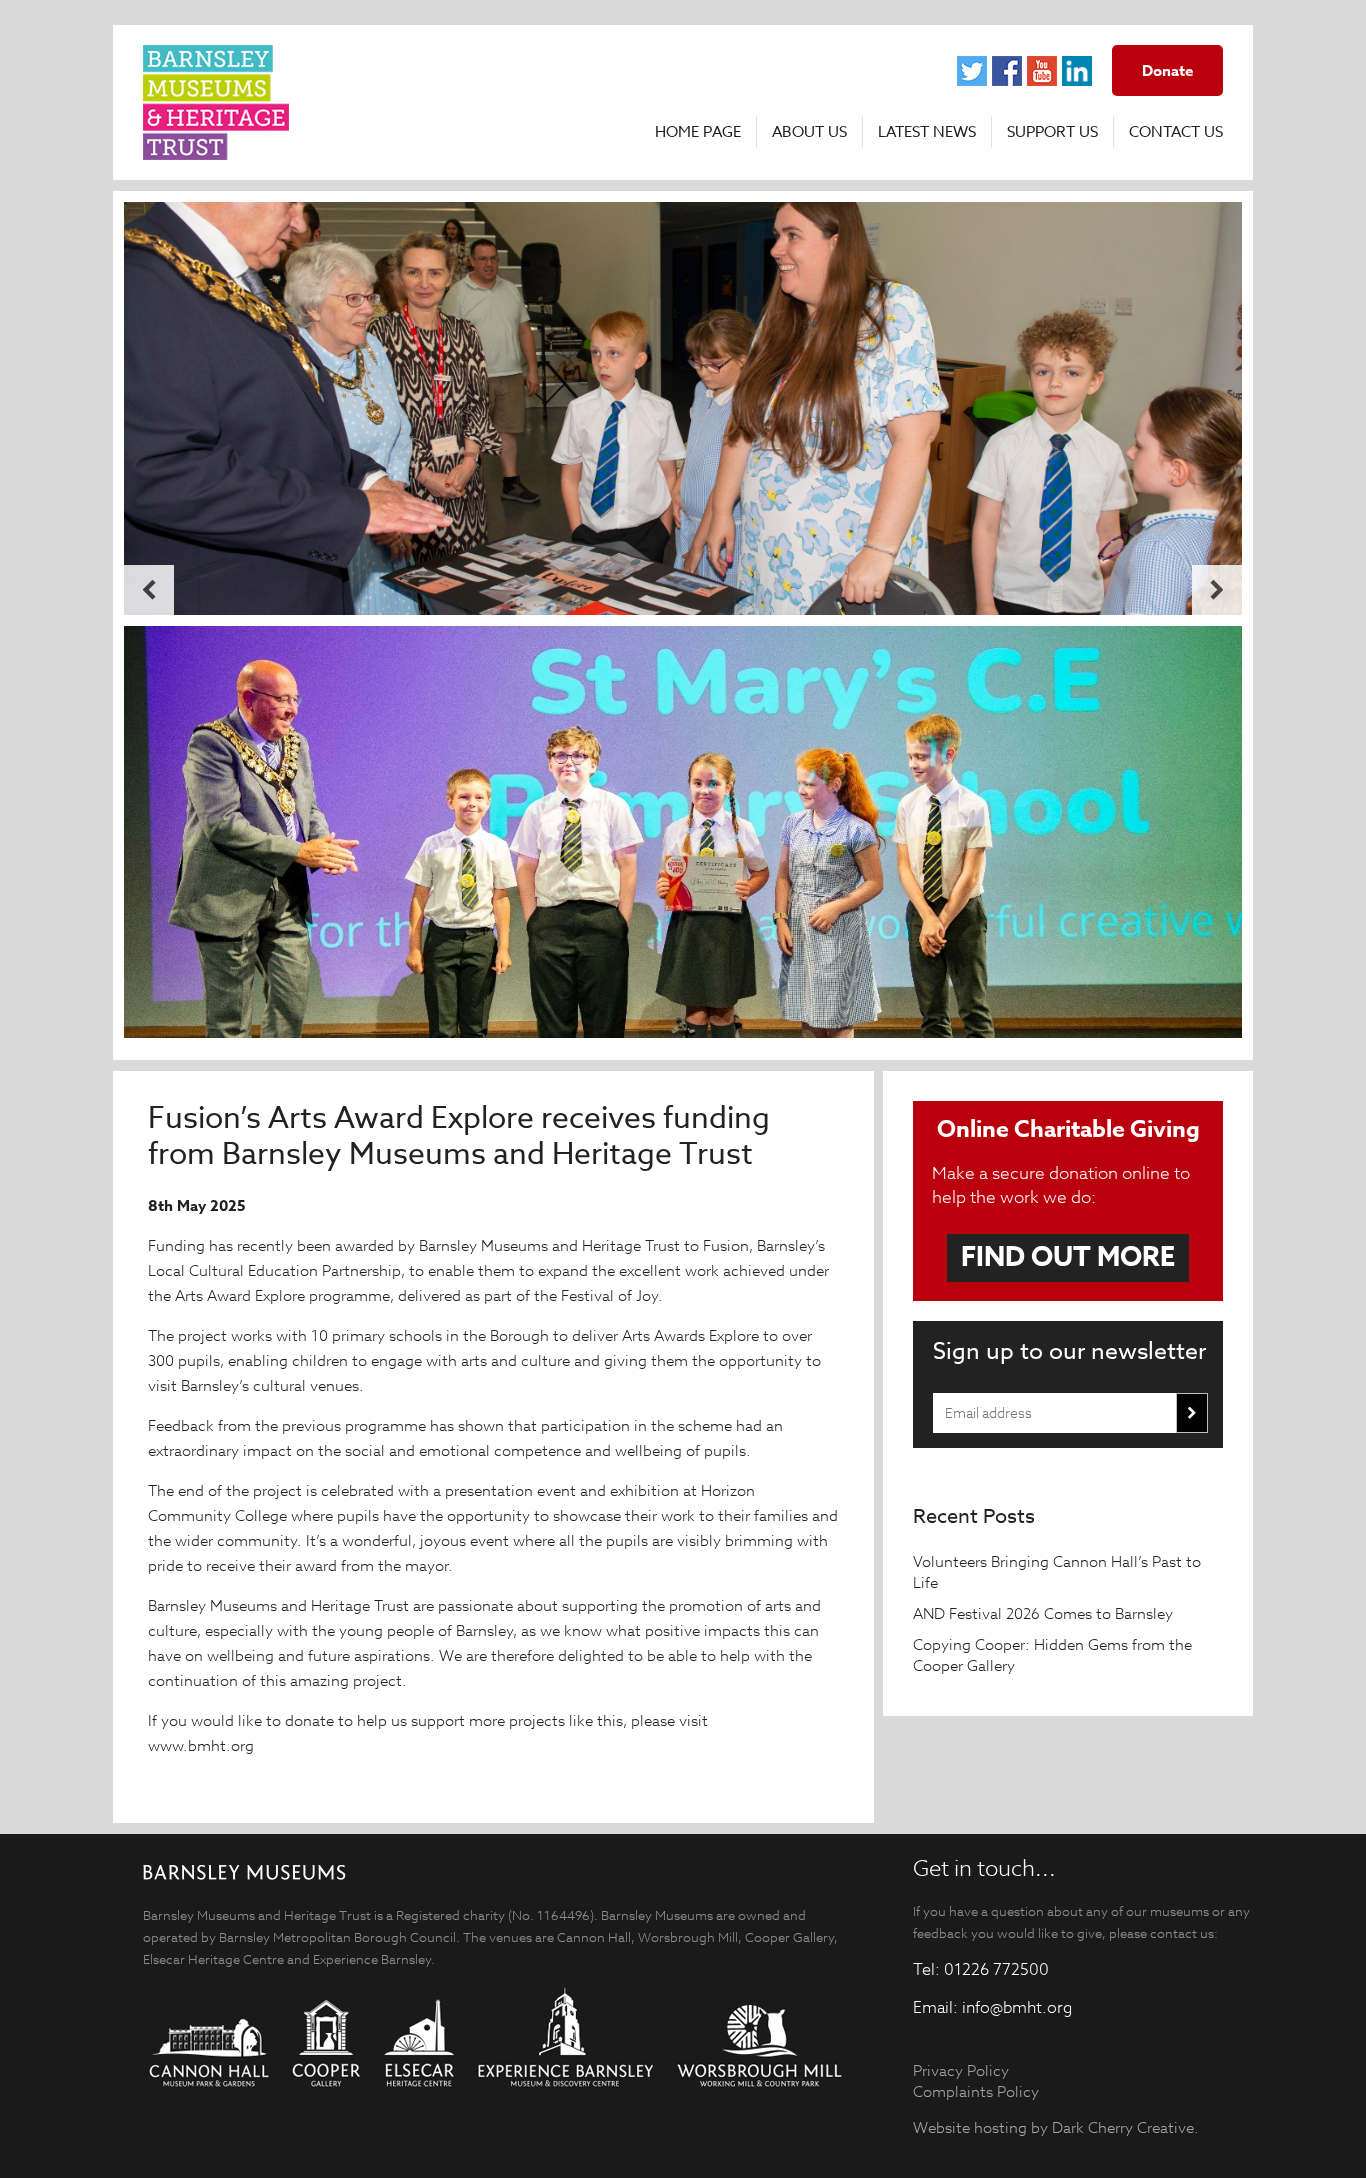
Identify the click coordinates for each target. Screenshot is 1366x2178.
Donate (1167, 70)
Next (1217, 590)
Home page (698, 132)
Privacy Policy (961, 2070)
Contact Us (1176, 132)
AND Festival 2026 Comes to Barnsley (1045, 1613)
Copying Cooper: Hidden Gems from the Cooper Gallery (1052, 1655)
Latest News (927, 132)
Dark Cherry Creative (1123, 2127)
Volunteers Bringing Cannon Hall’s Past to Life (1057, 1572)
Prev (149, 590)
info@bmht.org (1017, 2008)
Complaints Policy (976, 2091)
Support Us (1052, 132)
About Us (809, 132)
